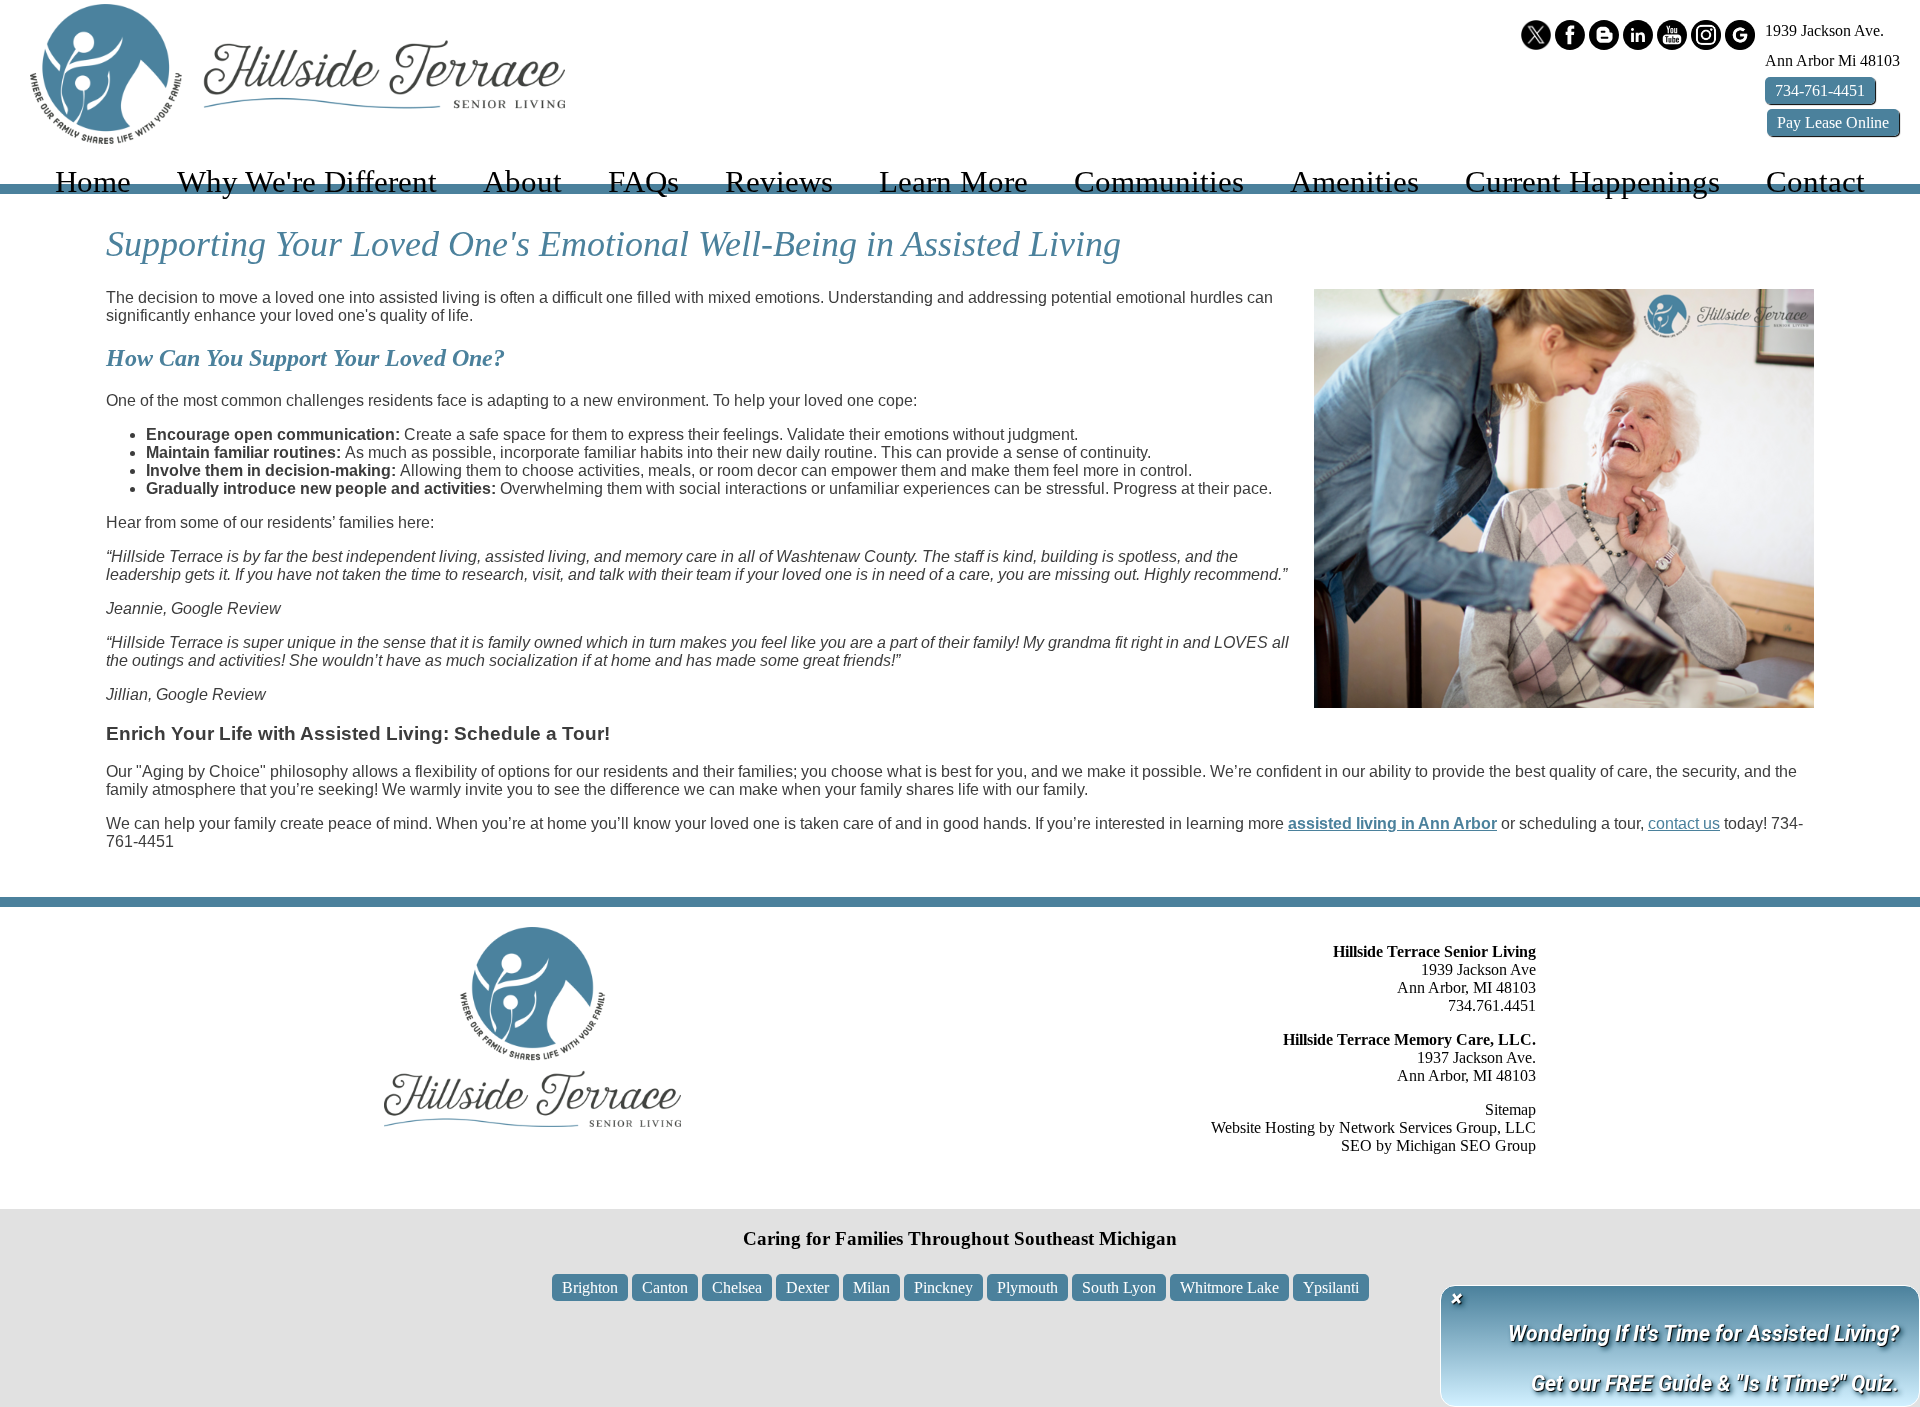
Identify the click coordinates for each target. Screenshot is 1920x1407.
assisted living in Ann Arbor (1392, 823)
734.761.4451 (1492, 1005)
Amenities (1354, 182)
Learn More (953, 182)
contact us (1684, 823)
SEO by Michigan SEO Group (1438, 1145)
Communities (1159, 182)
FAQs (643, 182)
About (522, 182)
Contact (1815, 182)
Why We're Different (307, 182)
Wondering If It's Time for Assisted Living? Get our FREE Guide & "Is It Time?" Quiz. (1703, 1358)
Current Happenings (1592, 182)
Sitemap (1510, 1109)
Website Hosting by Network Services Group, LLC (1373, 1127)
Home (93, 182)
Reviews (779, 182)
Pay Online (1833, 122)
